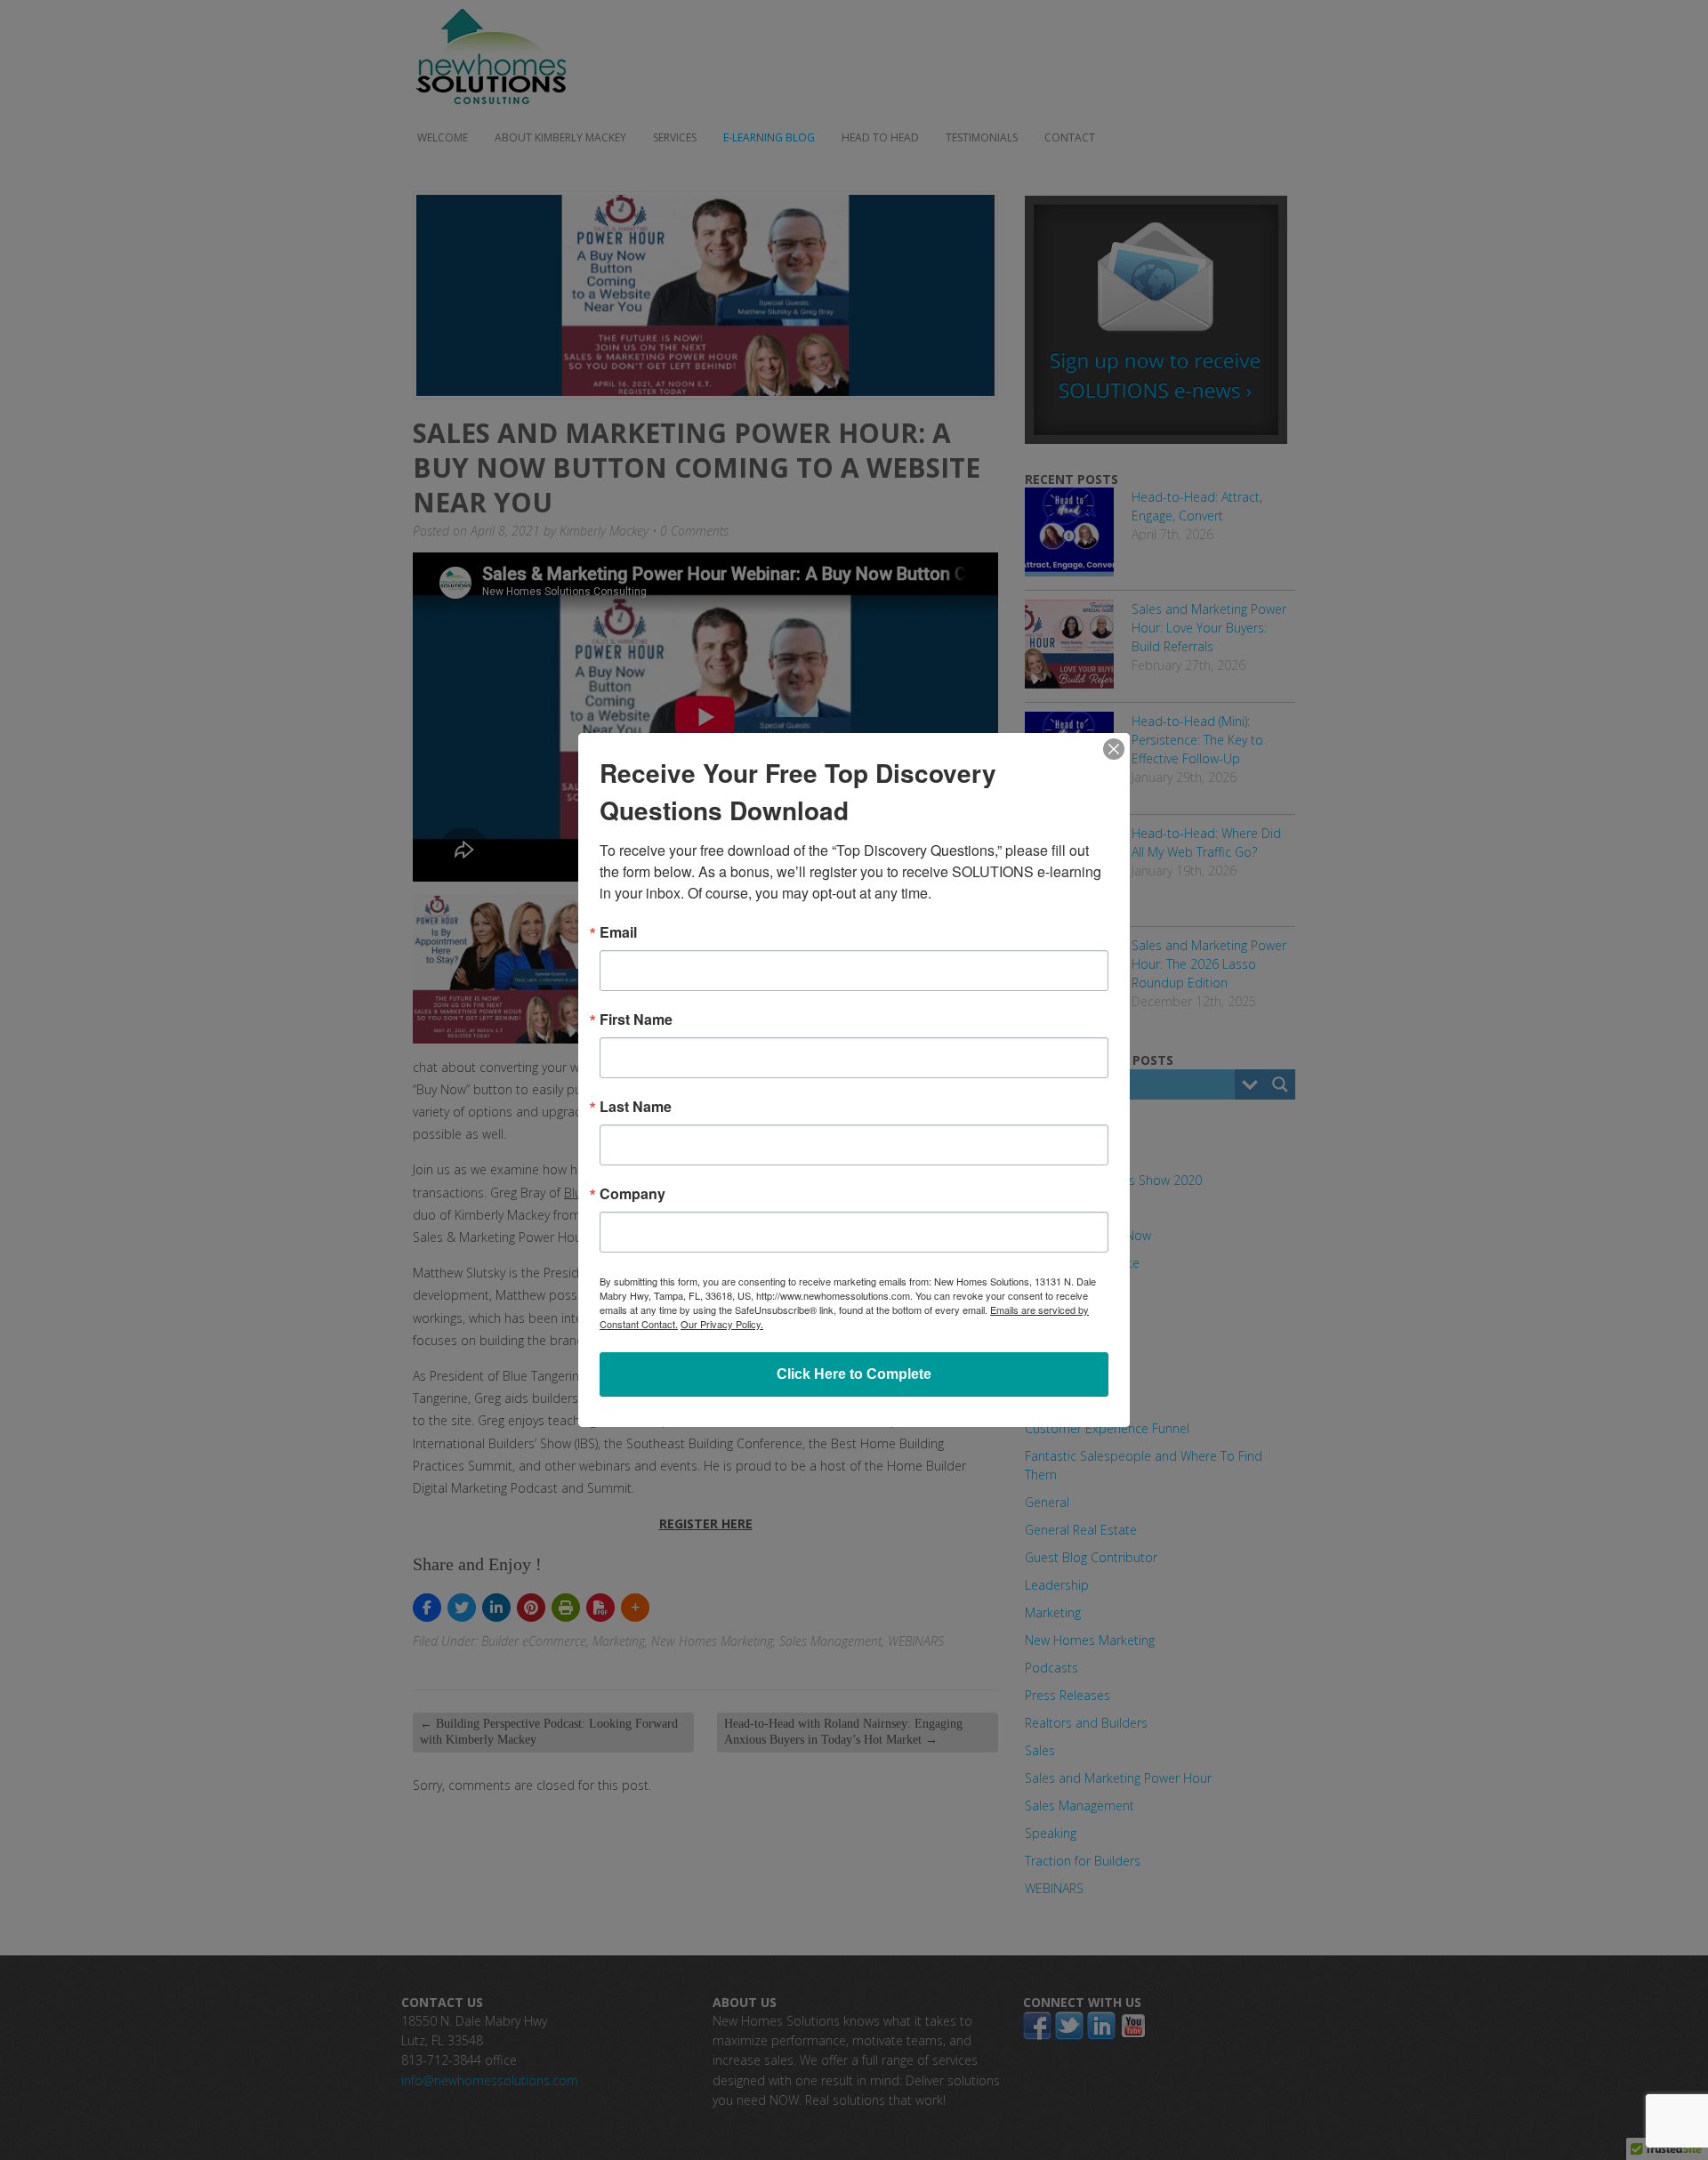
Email (618, 932)
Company (632, 1194)
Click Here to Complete (854, 1374)
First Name (636, 1020)
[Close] (1114, 749)
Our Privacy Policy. (722, 1324)
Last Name (636, 1107)
